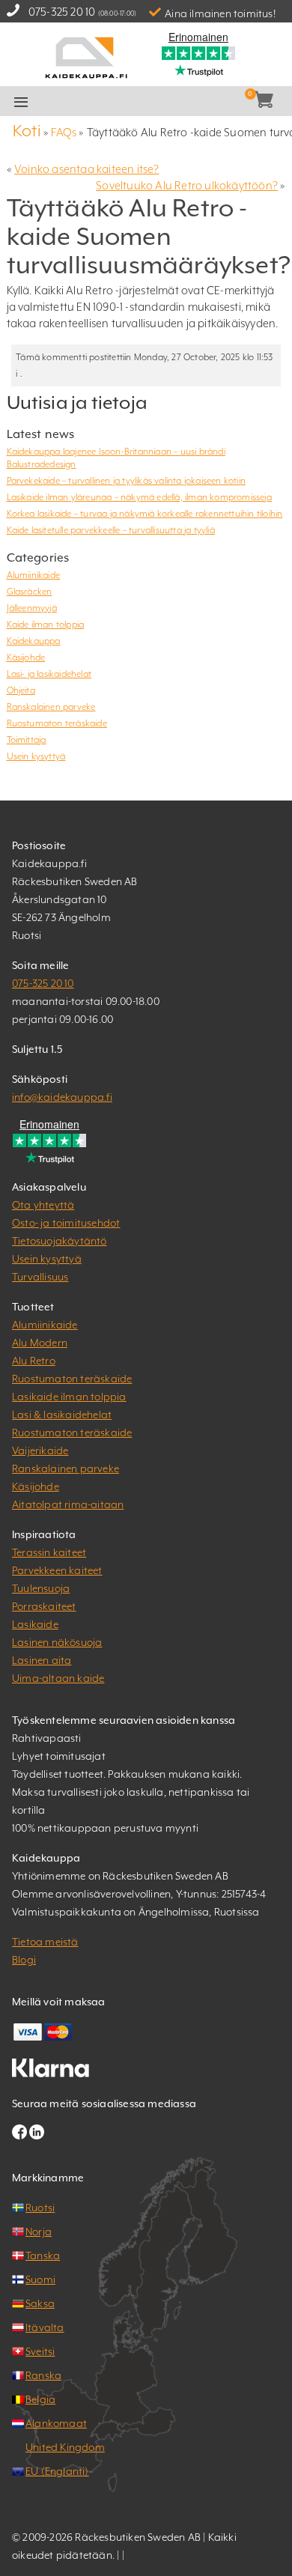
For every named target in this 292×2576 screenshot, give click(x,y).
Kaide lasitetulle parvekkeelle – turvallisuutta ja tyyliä (111, 530)
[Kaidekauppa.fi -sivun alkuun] (86, 57)
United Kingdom (65, 2447)
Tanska (43, 2255)
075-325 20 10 (62, 12)
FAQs (64, 132)
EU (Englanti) (57, 2471)
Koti (27, 131)
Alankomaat (56, 2423)
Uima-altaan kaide (58, 1678)
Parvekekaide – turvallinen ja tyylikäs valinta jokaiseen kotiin (127, 481)
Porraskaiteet (44, 1606)
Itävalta (45, 2327)
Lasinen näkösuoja (57, 1642)
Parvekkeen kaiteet (57, 1570)
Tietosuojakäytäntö (60, 1241)
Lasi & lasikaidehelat (62, 1415)
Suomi (40, 2279)
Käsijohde (26, 657)
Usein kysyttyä (36, 756)
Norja (39, 2232)
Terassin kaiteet (49, 1552)
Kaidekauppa (34, 641)
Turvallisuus (40, 1277)
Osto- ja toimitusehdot (66, 1223)
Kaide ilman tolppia (46, 625)
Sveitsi (40, 2351)
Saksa (40, 2303)
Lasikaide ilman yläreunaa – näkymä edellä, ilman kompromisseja (139, 497)
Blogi (24, 1960)
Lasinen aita (42, 1660)
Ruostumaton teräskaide (57, 723)
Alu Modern (40, 1343)
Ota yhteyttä (43, 1205)
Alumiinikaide (34, 575)
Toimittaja (27, 740)
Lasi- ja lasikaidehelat (49, 674)
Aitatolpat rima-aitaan (68, 1504)
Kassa (166, 102)
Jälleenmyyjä (32, 608)
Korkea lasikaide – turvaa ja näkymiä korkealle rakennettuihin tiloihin (145, 514)
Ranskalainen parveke (51, 707)
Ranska (43, 2375)
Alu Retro (34, 1361)
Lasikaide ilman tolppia (69, 1397)
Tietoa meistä (45, 1942)
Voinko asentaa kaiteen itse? (87, 169)
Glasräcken (30, 592)
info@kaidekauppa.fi (62, 1097)
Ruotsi (40, 2208)
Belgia (40, 2399)
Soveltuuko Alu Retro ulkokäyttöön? (187, 185)
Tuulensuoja (41, 1588)
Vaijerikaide (40, 1450)
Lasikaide (35, 1624)
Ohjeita (21, 690)
